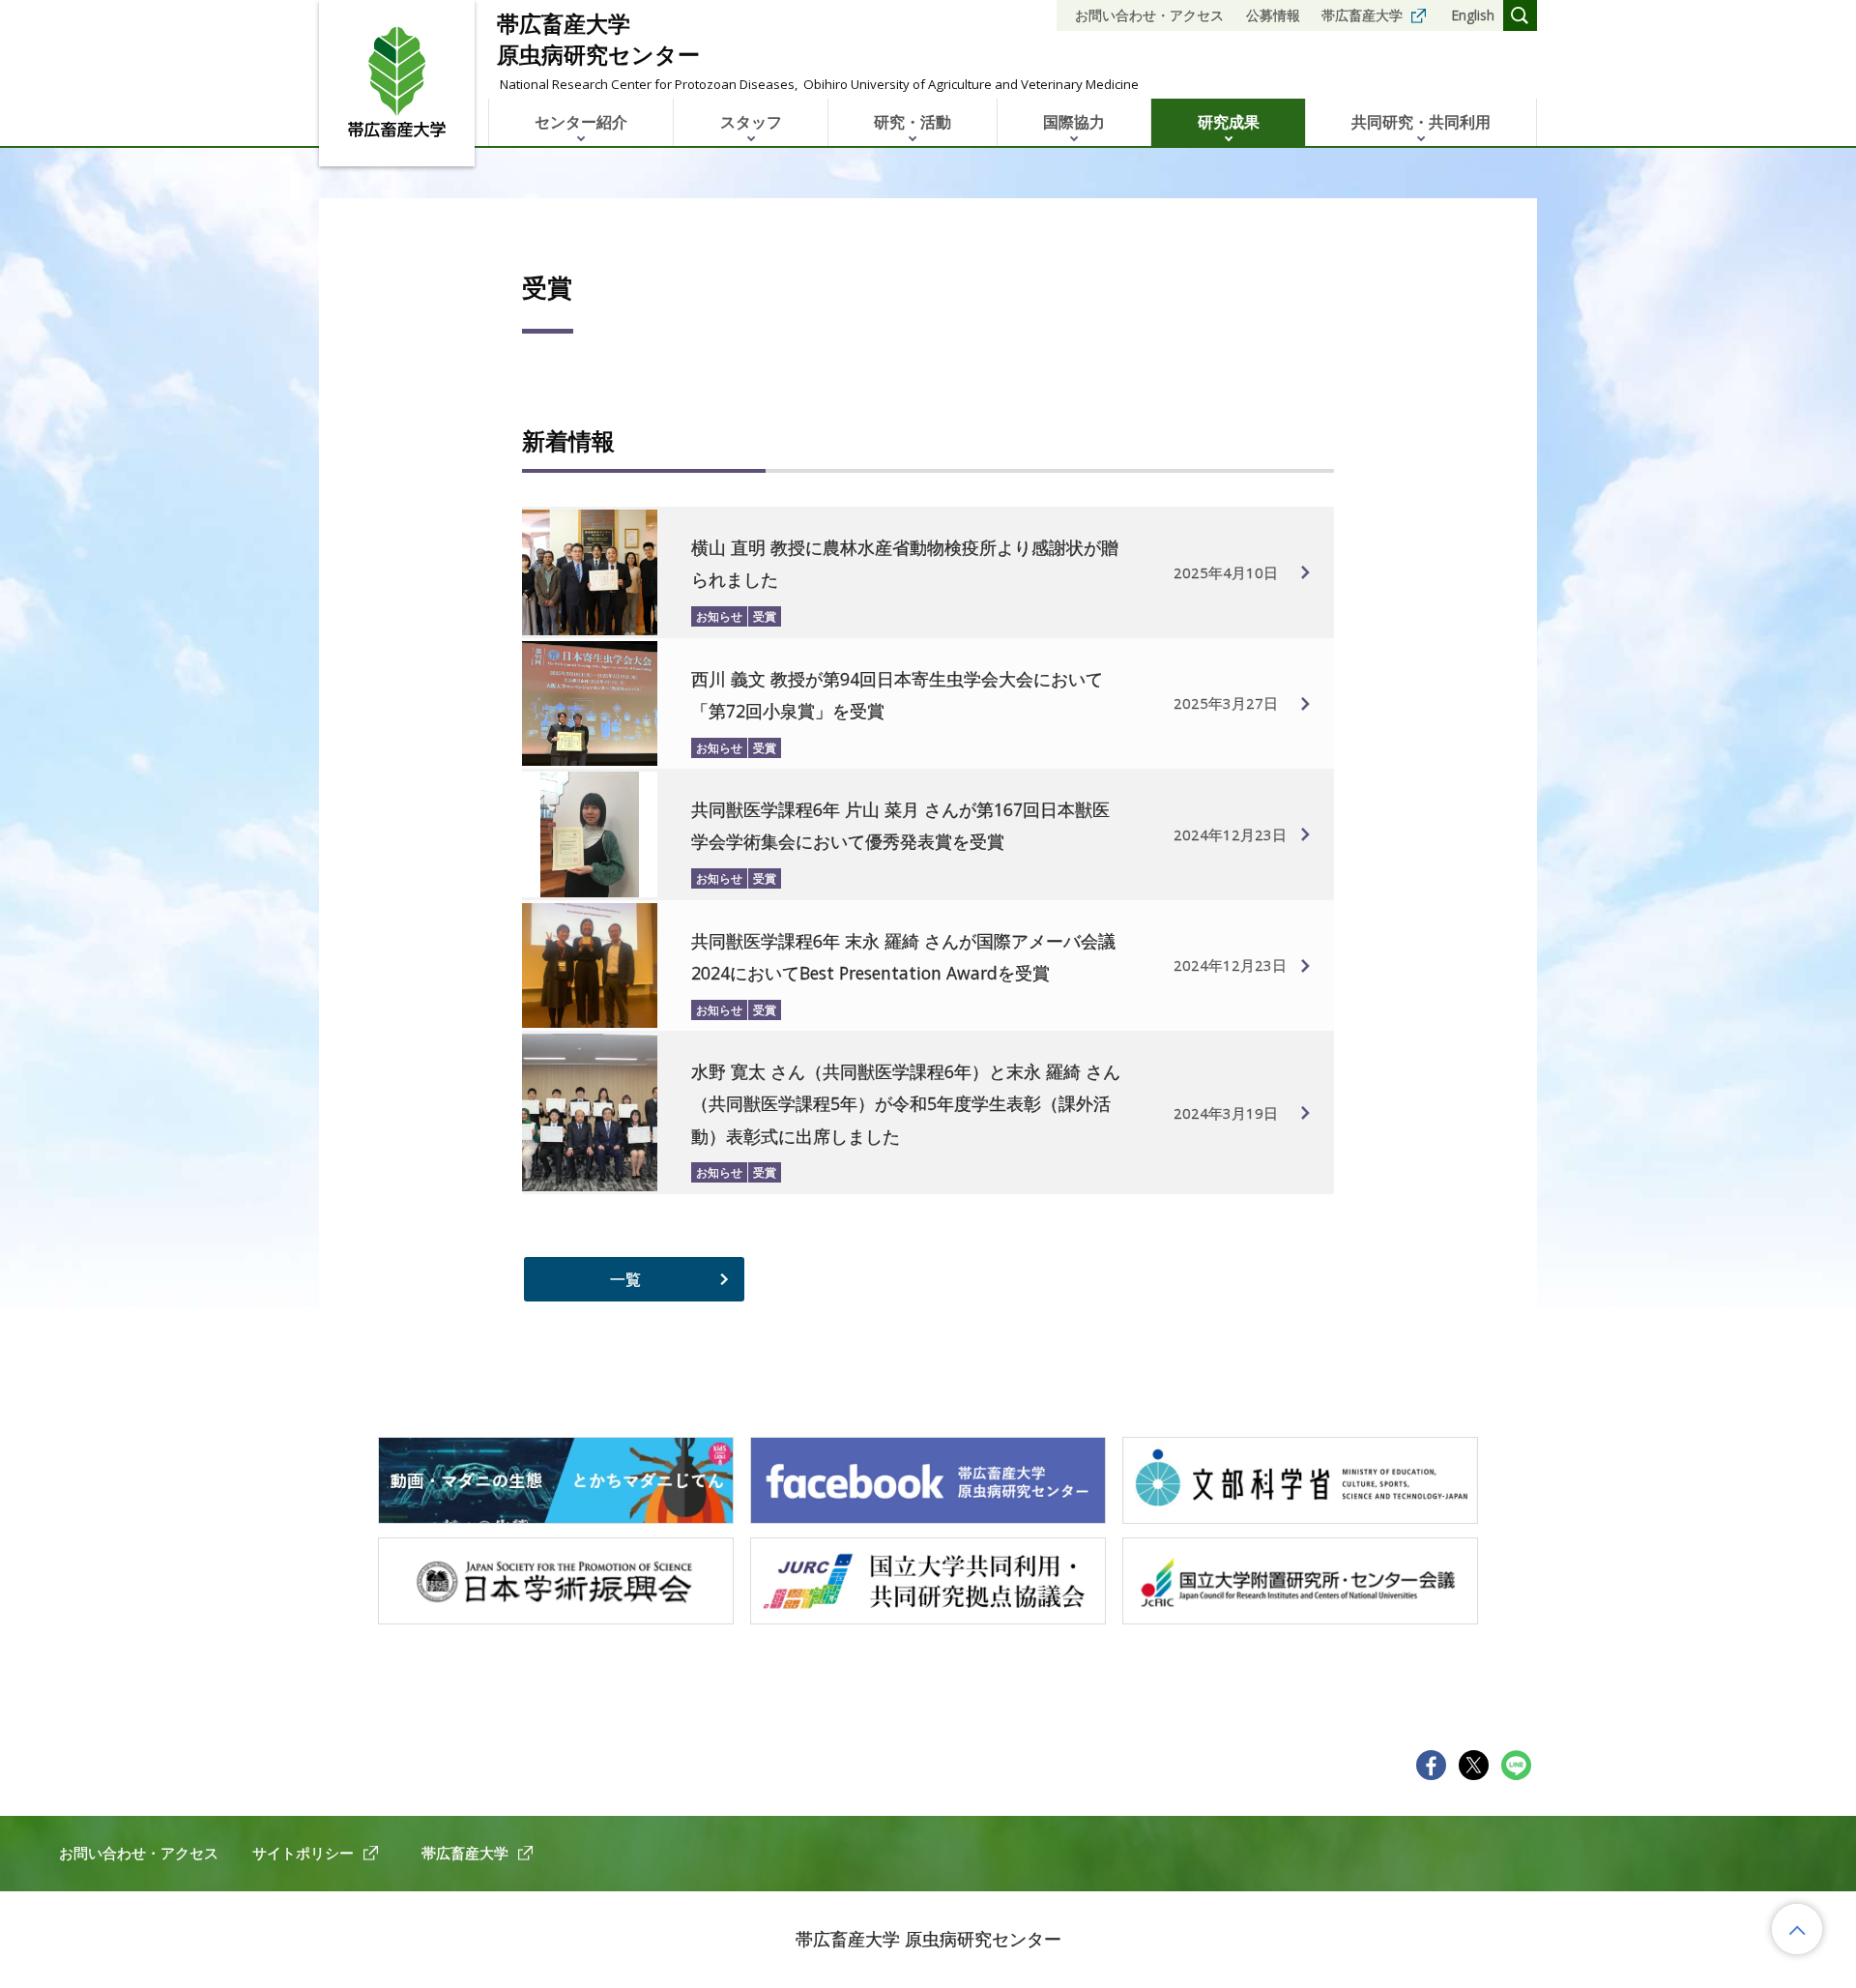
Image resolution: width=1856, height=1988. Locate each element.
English (1473, 15)
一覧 (625, 1279)
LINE (1516, 1765)
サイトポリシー (303, 1853)
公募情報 (1273, 15)
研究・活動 (913, 122)
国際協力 (1074, 122)
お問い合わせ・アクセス (1149, 15)
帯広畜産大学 (1362, 15)
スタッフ (751, 122)
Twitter (1474, 1765)
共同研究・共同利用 (1421, 122)
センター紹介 (581, 122)
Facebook (1431, 1765)
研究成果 (1229, 122)
